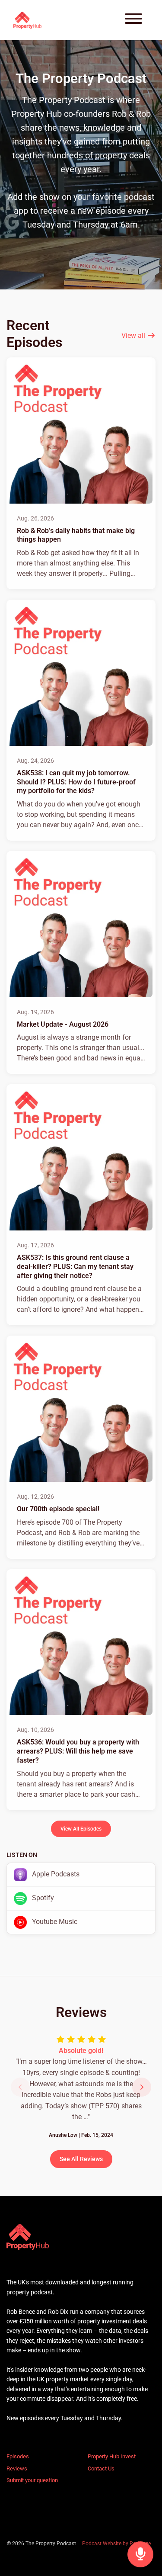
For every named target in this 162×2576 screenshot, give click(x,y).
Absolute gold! (81, 2051)
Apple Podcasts (55, 1874)
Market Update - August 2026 (63, 1024)
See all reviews (81, 2159)
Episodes (18, 2456)
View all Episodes (81, 1829)
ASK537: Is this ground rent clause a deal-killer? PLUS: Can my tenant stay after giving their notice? (75, 1267)
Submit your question (32, 2480)
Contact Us (101, 2468)
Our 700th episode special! (58, 1509)
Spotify (42, 1898)
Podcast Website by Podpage (116, 2544)
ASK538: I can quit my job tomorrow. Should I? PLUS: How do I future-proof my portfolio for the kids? (76, 782)
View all (134, 336)
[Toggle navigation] (133, 20)
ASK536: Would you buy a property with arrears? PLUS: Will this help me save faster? (78, 1751)
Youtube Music (54, 1922)
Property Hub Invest (112, 2456)
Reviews (17, 2468)
